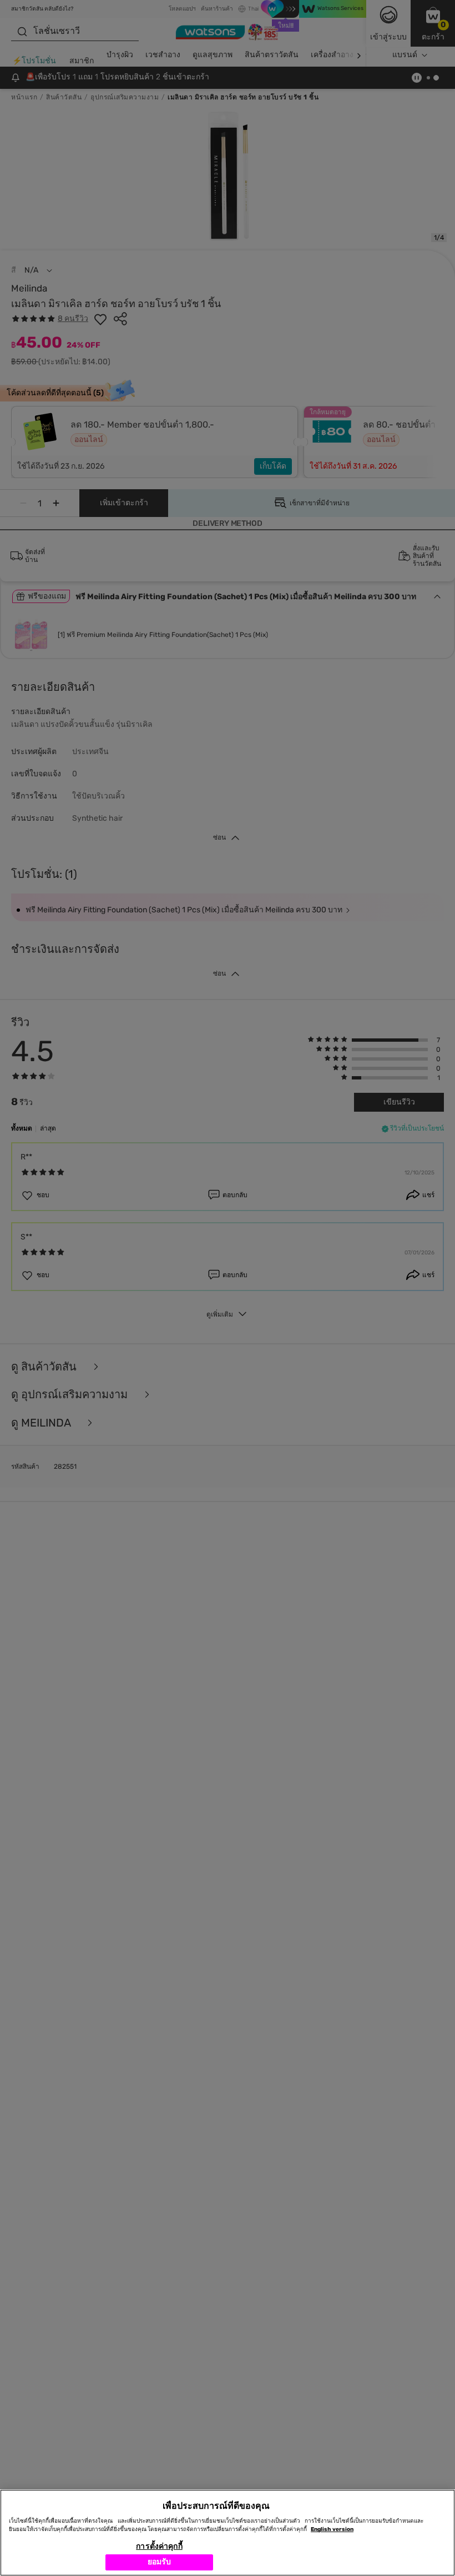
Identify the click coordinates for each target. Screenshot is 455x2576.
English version (332, 2529)
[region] (228, 2533)
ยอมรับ (160, 2562)
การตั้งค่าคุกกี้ (159, 2546)
